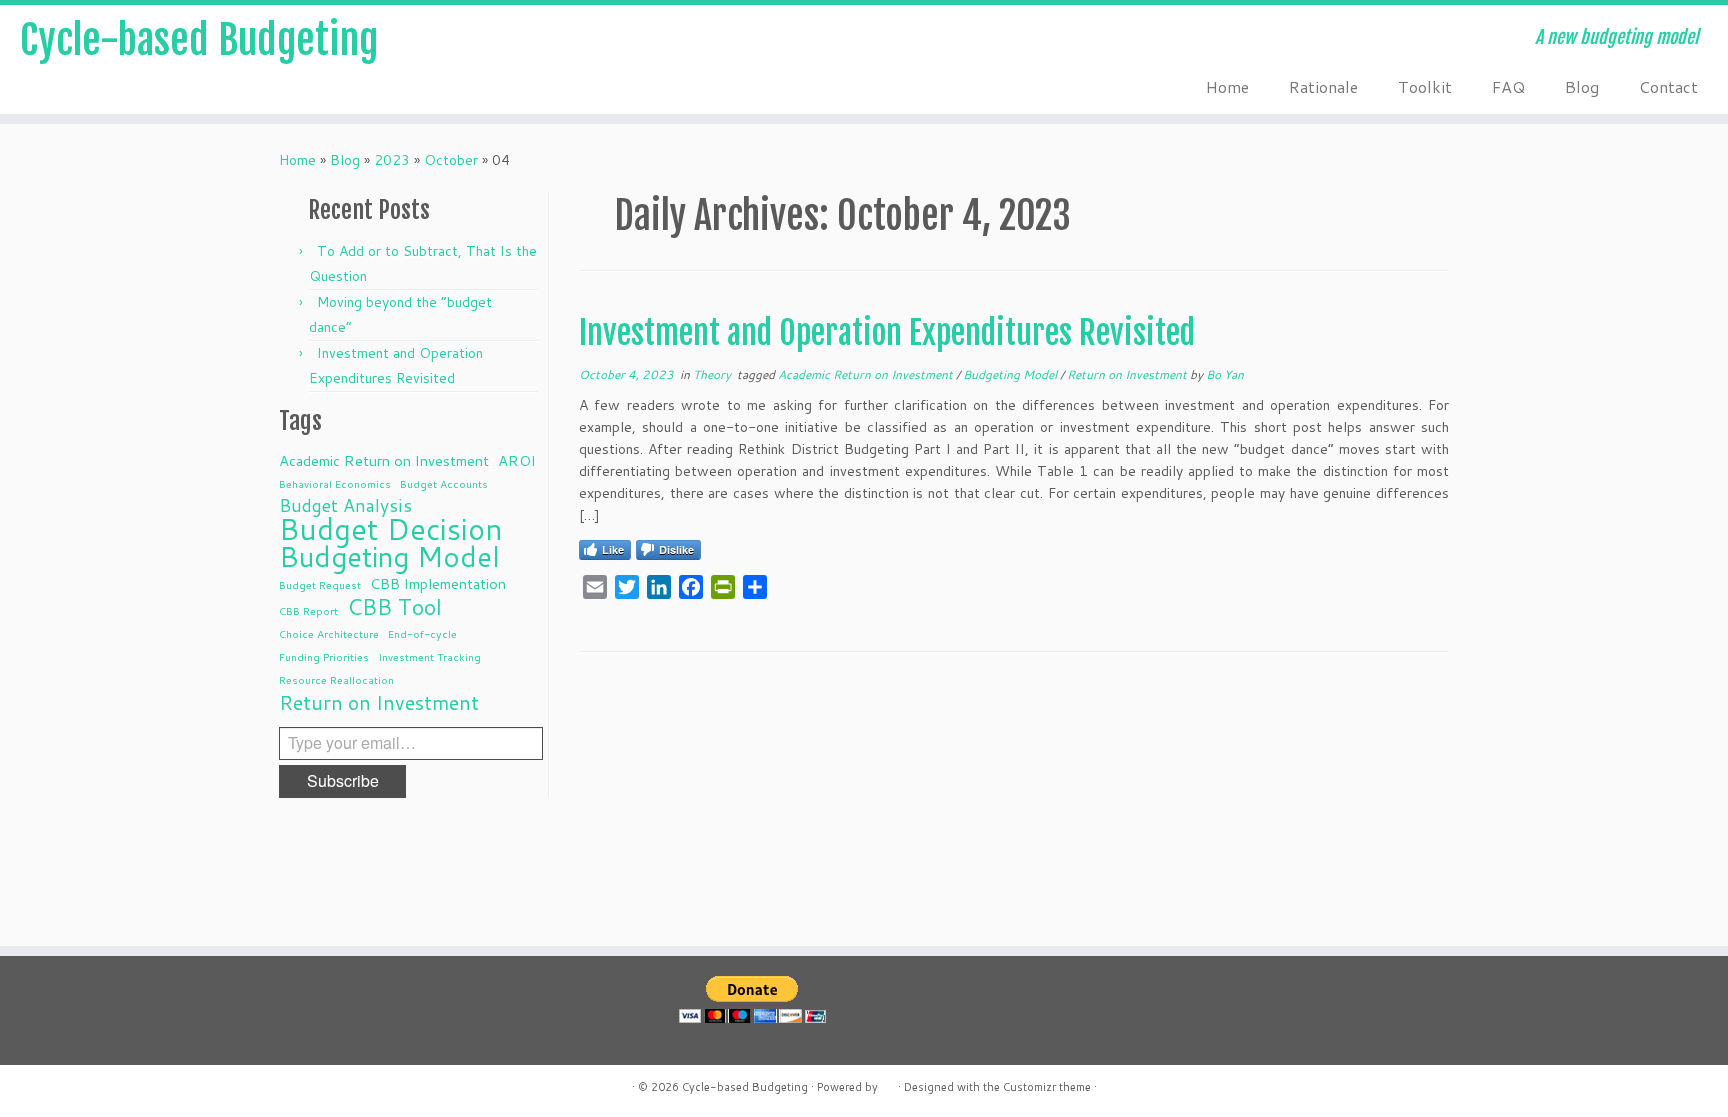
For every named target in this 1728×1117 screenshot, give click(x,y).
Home (1227, 86)
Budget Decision (391, 529)
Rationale (1323, 86)
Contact (1668, 86)
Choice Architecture (329, 633)
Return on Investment (379, 702)
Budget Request (320, 584)
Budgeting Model (389, 557)
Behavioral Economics (335, 483)
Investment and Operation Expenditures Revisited (887, 333)
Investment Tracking (429, 656)
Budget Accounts (444, 483)
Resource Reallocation (336, 679)
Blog (1582, 86)
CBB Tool (394, 607)
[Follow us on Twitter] (530, 40)
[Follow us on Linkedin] (503, 40)
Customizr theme (1047, 1087)
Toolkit (1425, 86)
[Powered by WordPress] (888, 1083)
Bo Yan (1225, 374)
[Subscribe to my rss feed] (476, 40)
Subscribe (343, 780)
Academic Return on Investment (384, 460)
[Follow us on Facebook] (557, 40)
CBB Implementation (438, 583)
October (451, 160)
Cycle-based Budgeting (199, 40)
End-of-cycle (422, 633)
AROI (517, 460)
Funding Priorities (324, 656)
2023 (392, 160)
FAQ (1508, 86)
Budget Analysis (345, 506)
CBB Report (308, 610)
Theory (713, 374)
